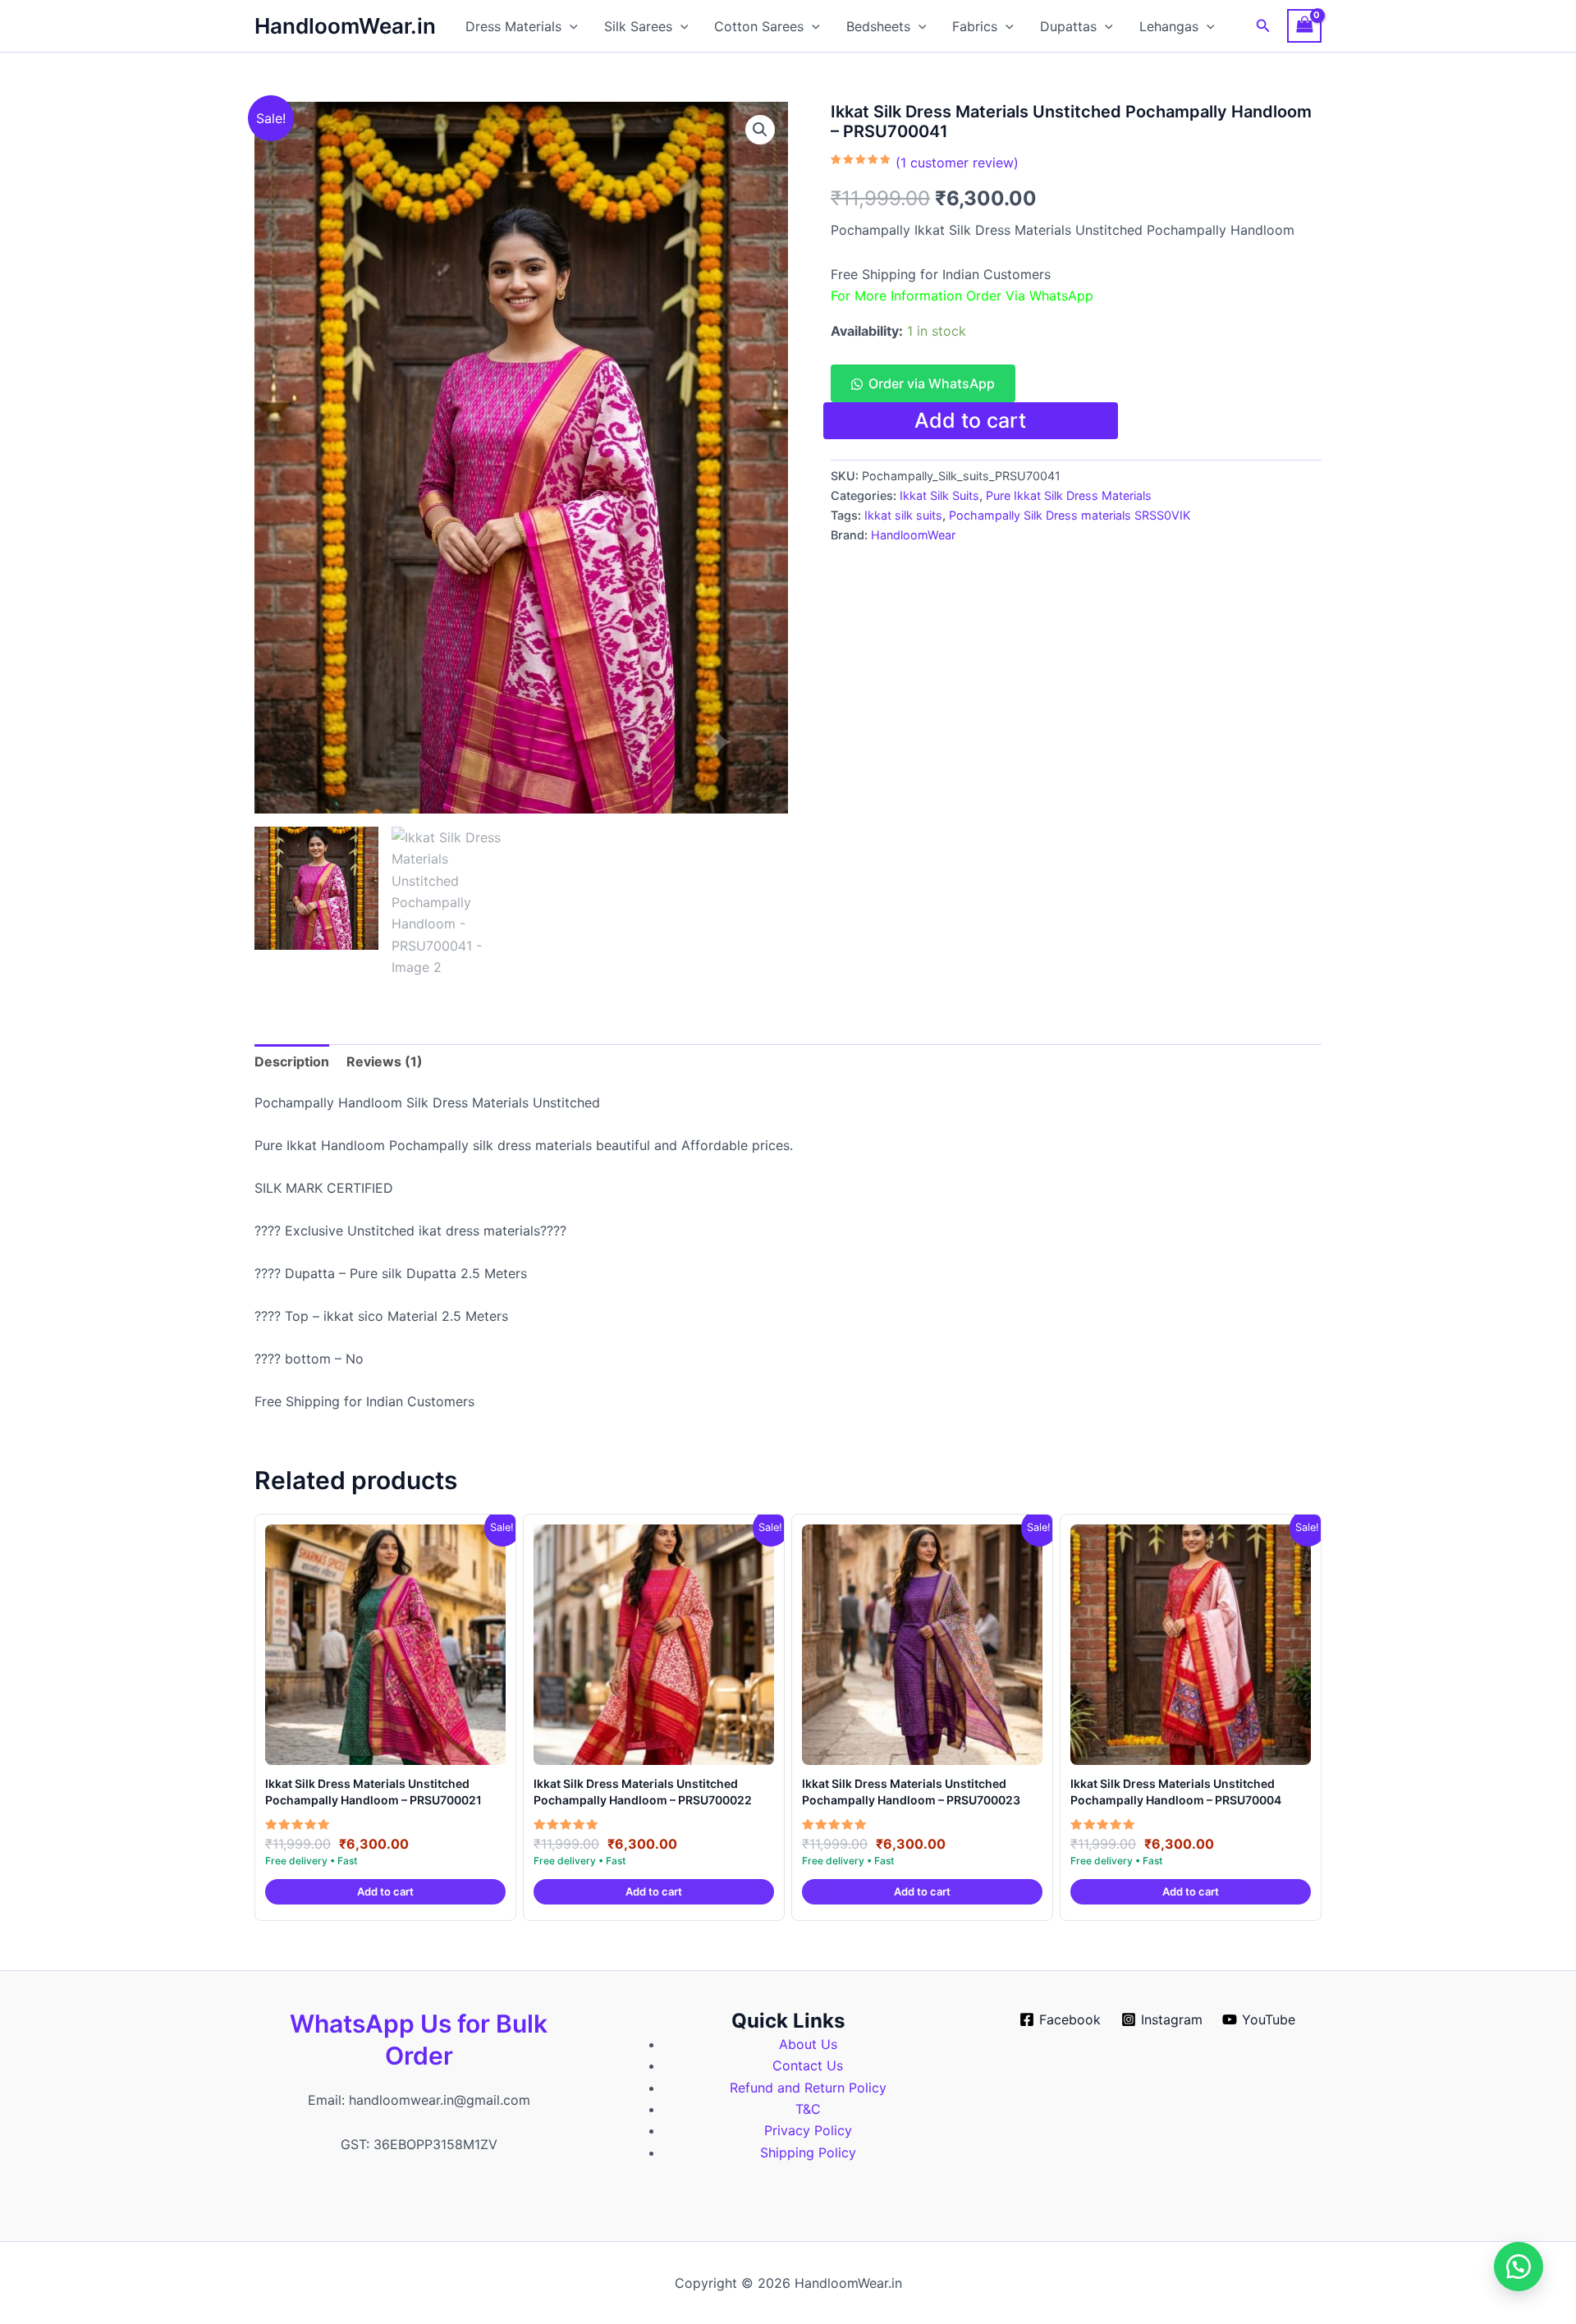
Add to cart (970, 420)
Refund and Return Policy (808, 2088)
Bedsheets (878, 26)
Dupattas (1068, 26)
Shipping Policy (808, 2152)
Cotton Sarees (759, 26)
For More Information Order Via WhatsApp (962, 296)
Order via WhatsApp (932, 383)
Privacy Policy (808, 2130)
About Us (808, 2044)
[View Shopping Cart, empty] (1304, 26)
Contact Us (808, 2065)
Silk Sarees (638, 26)
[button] (570, 26)
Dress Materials (513, 26)
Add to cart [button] (385, 1891)
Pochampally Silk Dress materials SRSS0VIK (1070, 515)
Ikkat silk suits (903, 515)
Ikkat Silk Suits (939, 495)
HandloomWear (913, 535)
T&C (808, 2109)
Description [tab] (292, 1061)
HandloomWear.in (345, 26)
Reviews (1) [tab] (385, 1061)
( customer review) (957, 163)
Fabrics (975, 26)
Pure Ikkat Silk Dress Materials (1069, 495)
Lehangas (1169, 26)
